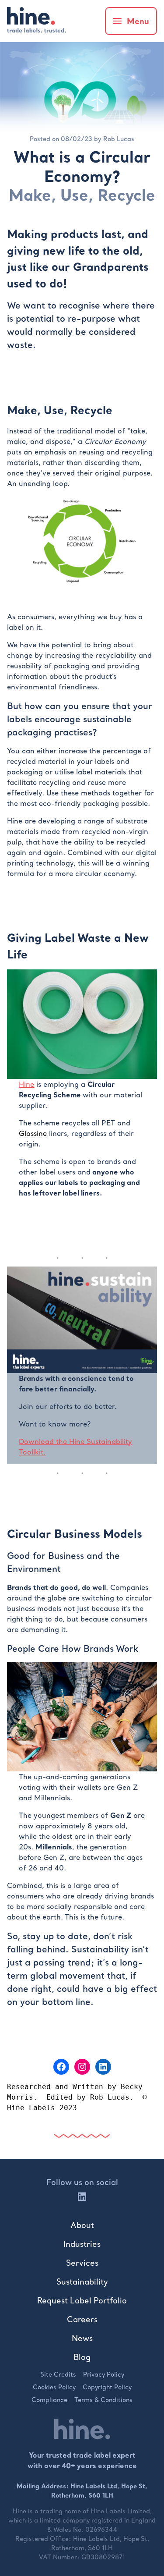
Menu (138, 21)
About (82, 2225)
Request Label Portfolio (82, 2301)
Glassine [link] (33, 1133)
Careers (82, 2319)
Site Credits (58, 2374)
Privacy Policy (104, 2374)
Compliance (49, 2400)
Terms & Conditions (103, 2400)
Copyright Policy (107, 2387)
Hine (26, 1084)
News (82, 2338)
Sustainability (82, 2282)
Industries (82, 2244)
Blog (82, 2357)
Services (82, 2263)
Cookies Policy (54, 2387)
